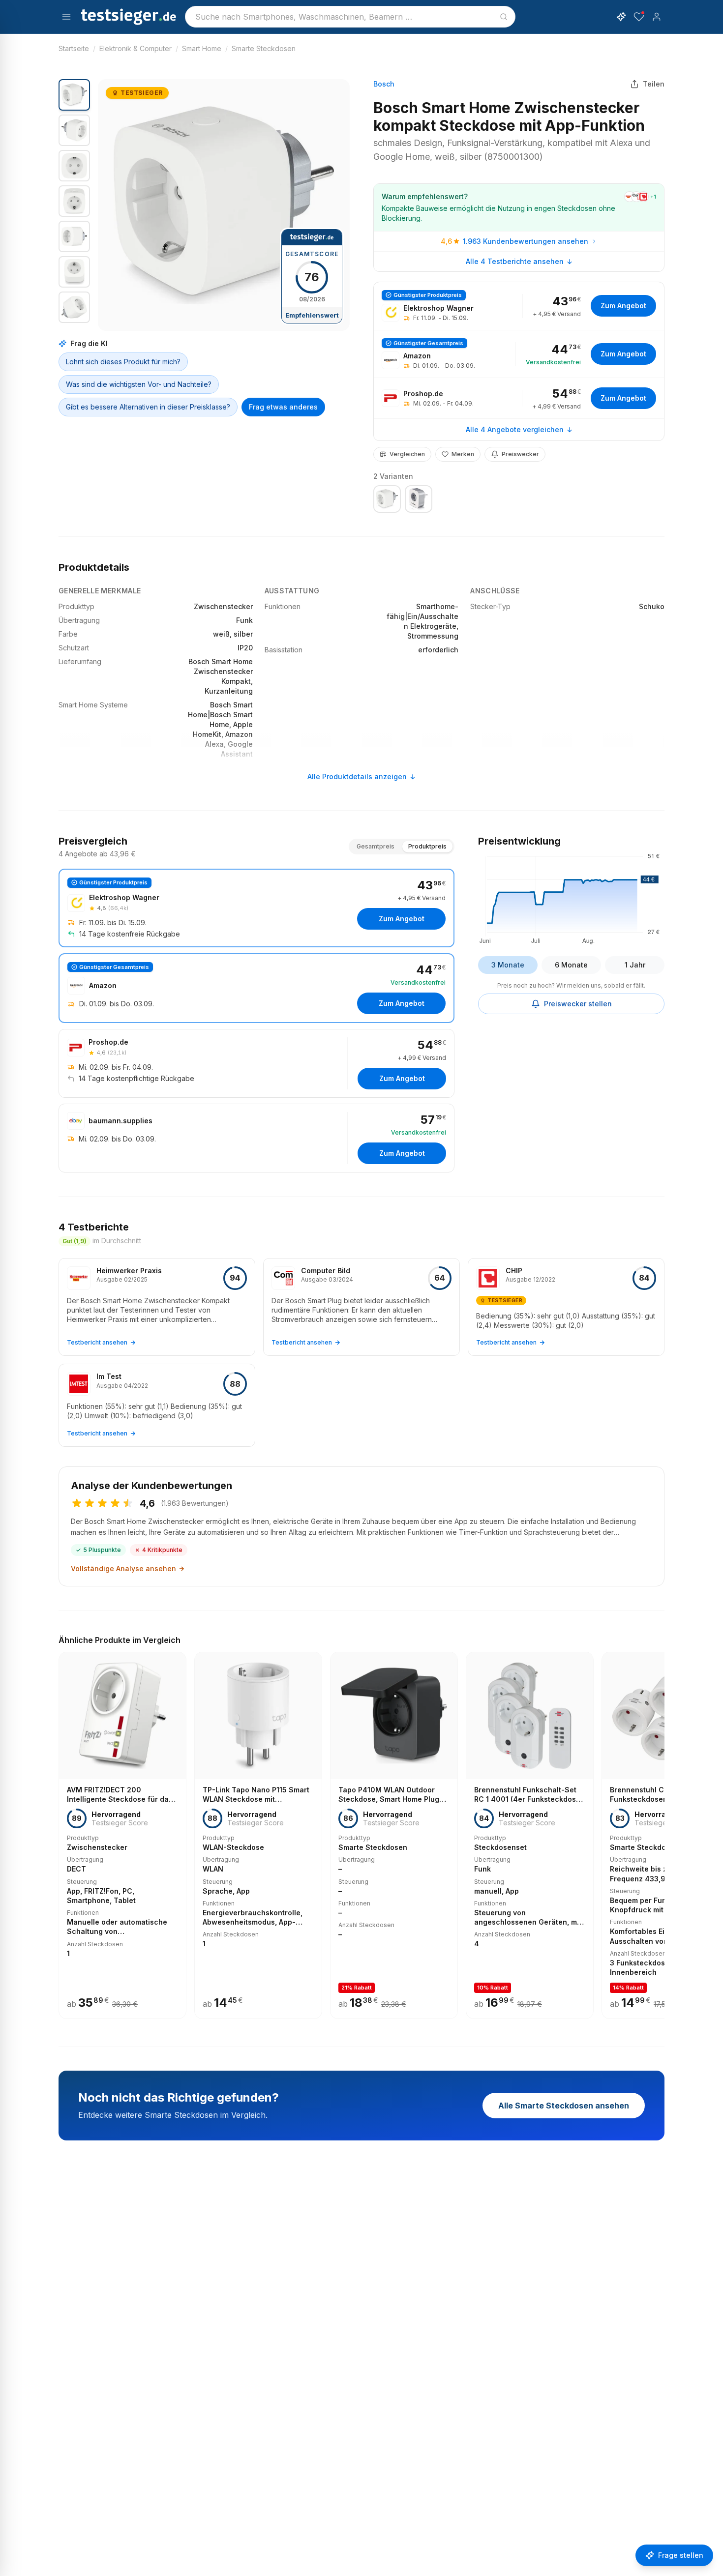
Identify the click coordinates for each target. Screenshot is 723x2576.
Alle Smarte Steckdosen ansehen (564, 2106)
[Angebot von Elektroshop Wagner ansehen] (519, 306)
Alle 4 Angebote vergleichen (515, 429)
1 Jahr (635, 965)
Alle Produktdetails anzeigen (357, 776)
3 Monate (508, 965)
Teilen (654, 84)
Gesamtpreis (376, 846)
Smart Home (202, 48)
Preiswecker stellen (578, 1004)
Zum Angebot (623, 306)
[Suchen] (504, 17)
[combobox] (350, 17)
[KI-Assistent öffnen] (621, 17)
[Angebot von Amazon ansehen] (519, 354)
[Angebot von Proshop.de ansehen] (519, 398)
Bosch (384, 84)
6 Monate (571, 965)
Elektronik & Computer (136, 48)
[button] (224, 205)
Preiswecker (520, 454)
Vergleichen (407, 454)
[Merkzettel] (639, 17)
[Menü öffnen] (66, 17)
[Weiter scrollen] (662, 1828)
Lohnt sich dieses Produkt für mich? (123, 362)
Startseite (74, 48)
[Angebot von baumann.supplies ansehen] (256, 1138)
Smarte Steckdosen (264, 48)
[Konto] (657, 17)
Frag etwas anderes (283, 407)
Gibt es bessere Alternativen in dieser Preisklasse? (148, 407)
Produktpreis (427, 846)
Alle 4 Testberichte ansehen (515, 261)
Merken (463, 454)
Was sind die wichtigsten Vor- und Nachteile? (139, 384)
